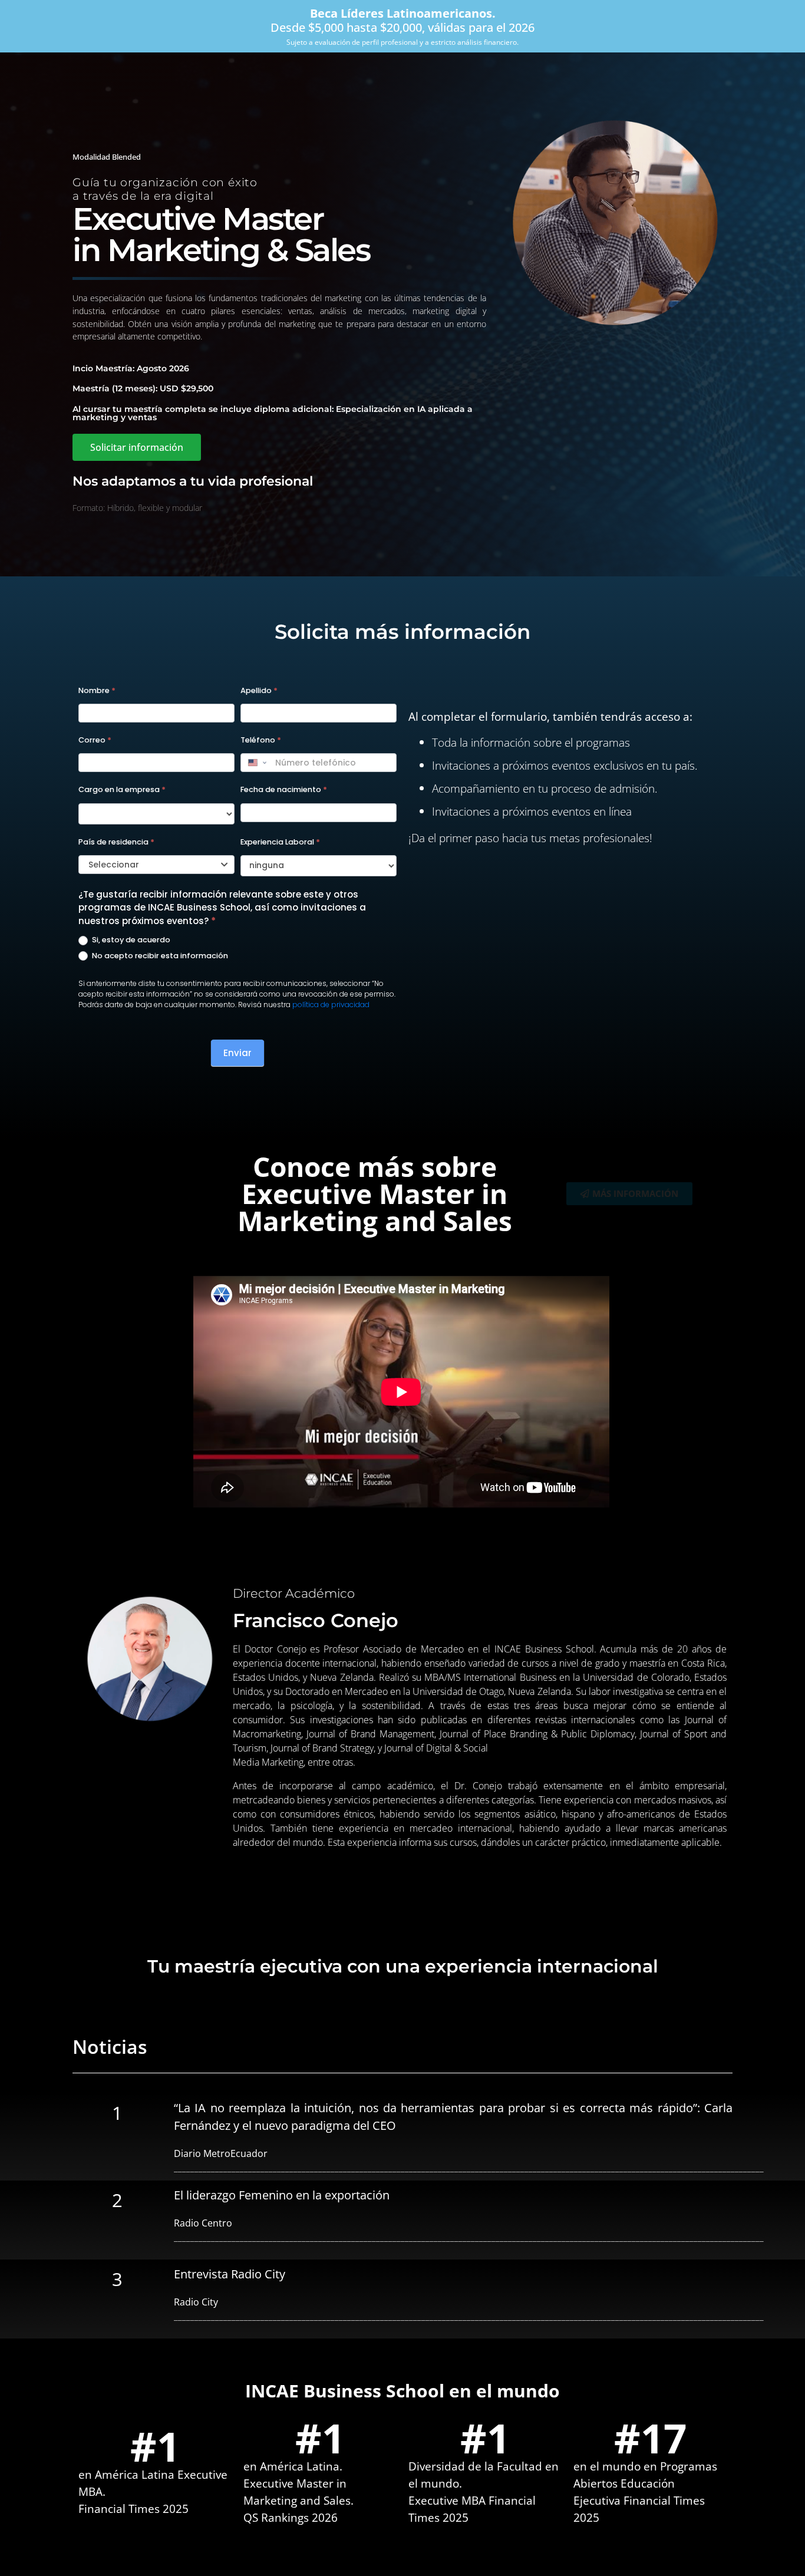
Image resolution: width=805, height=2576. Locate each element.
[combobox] (156, 865)
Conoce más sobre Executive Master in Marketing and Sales (375, 1193)
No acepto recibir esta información (159, 956)
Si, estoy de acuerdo (130, 940)
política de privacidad (331, 1005)
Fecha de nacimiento (284, 789)
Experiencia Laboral (280, 842)
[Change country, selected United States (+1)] (256, 763)
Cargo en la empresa (122, 789)
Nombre (97, 690)
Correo (95, 740)
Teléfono (261, 740)
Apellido (259, 690)
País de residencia (116, 842)
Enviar (237, 1053)
